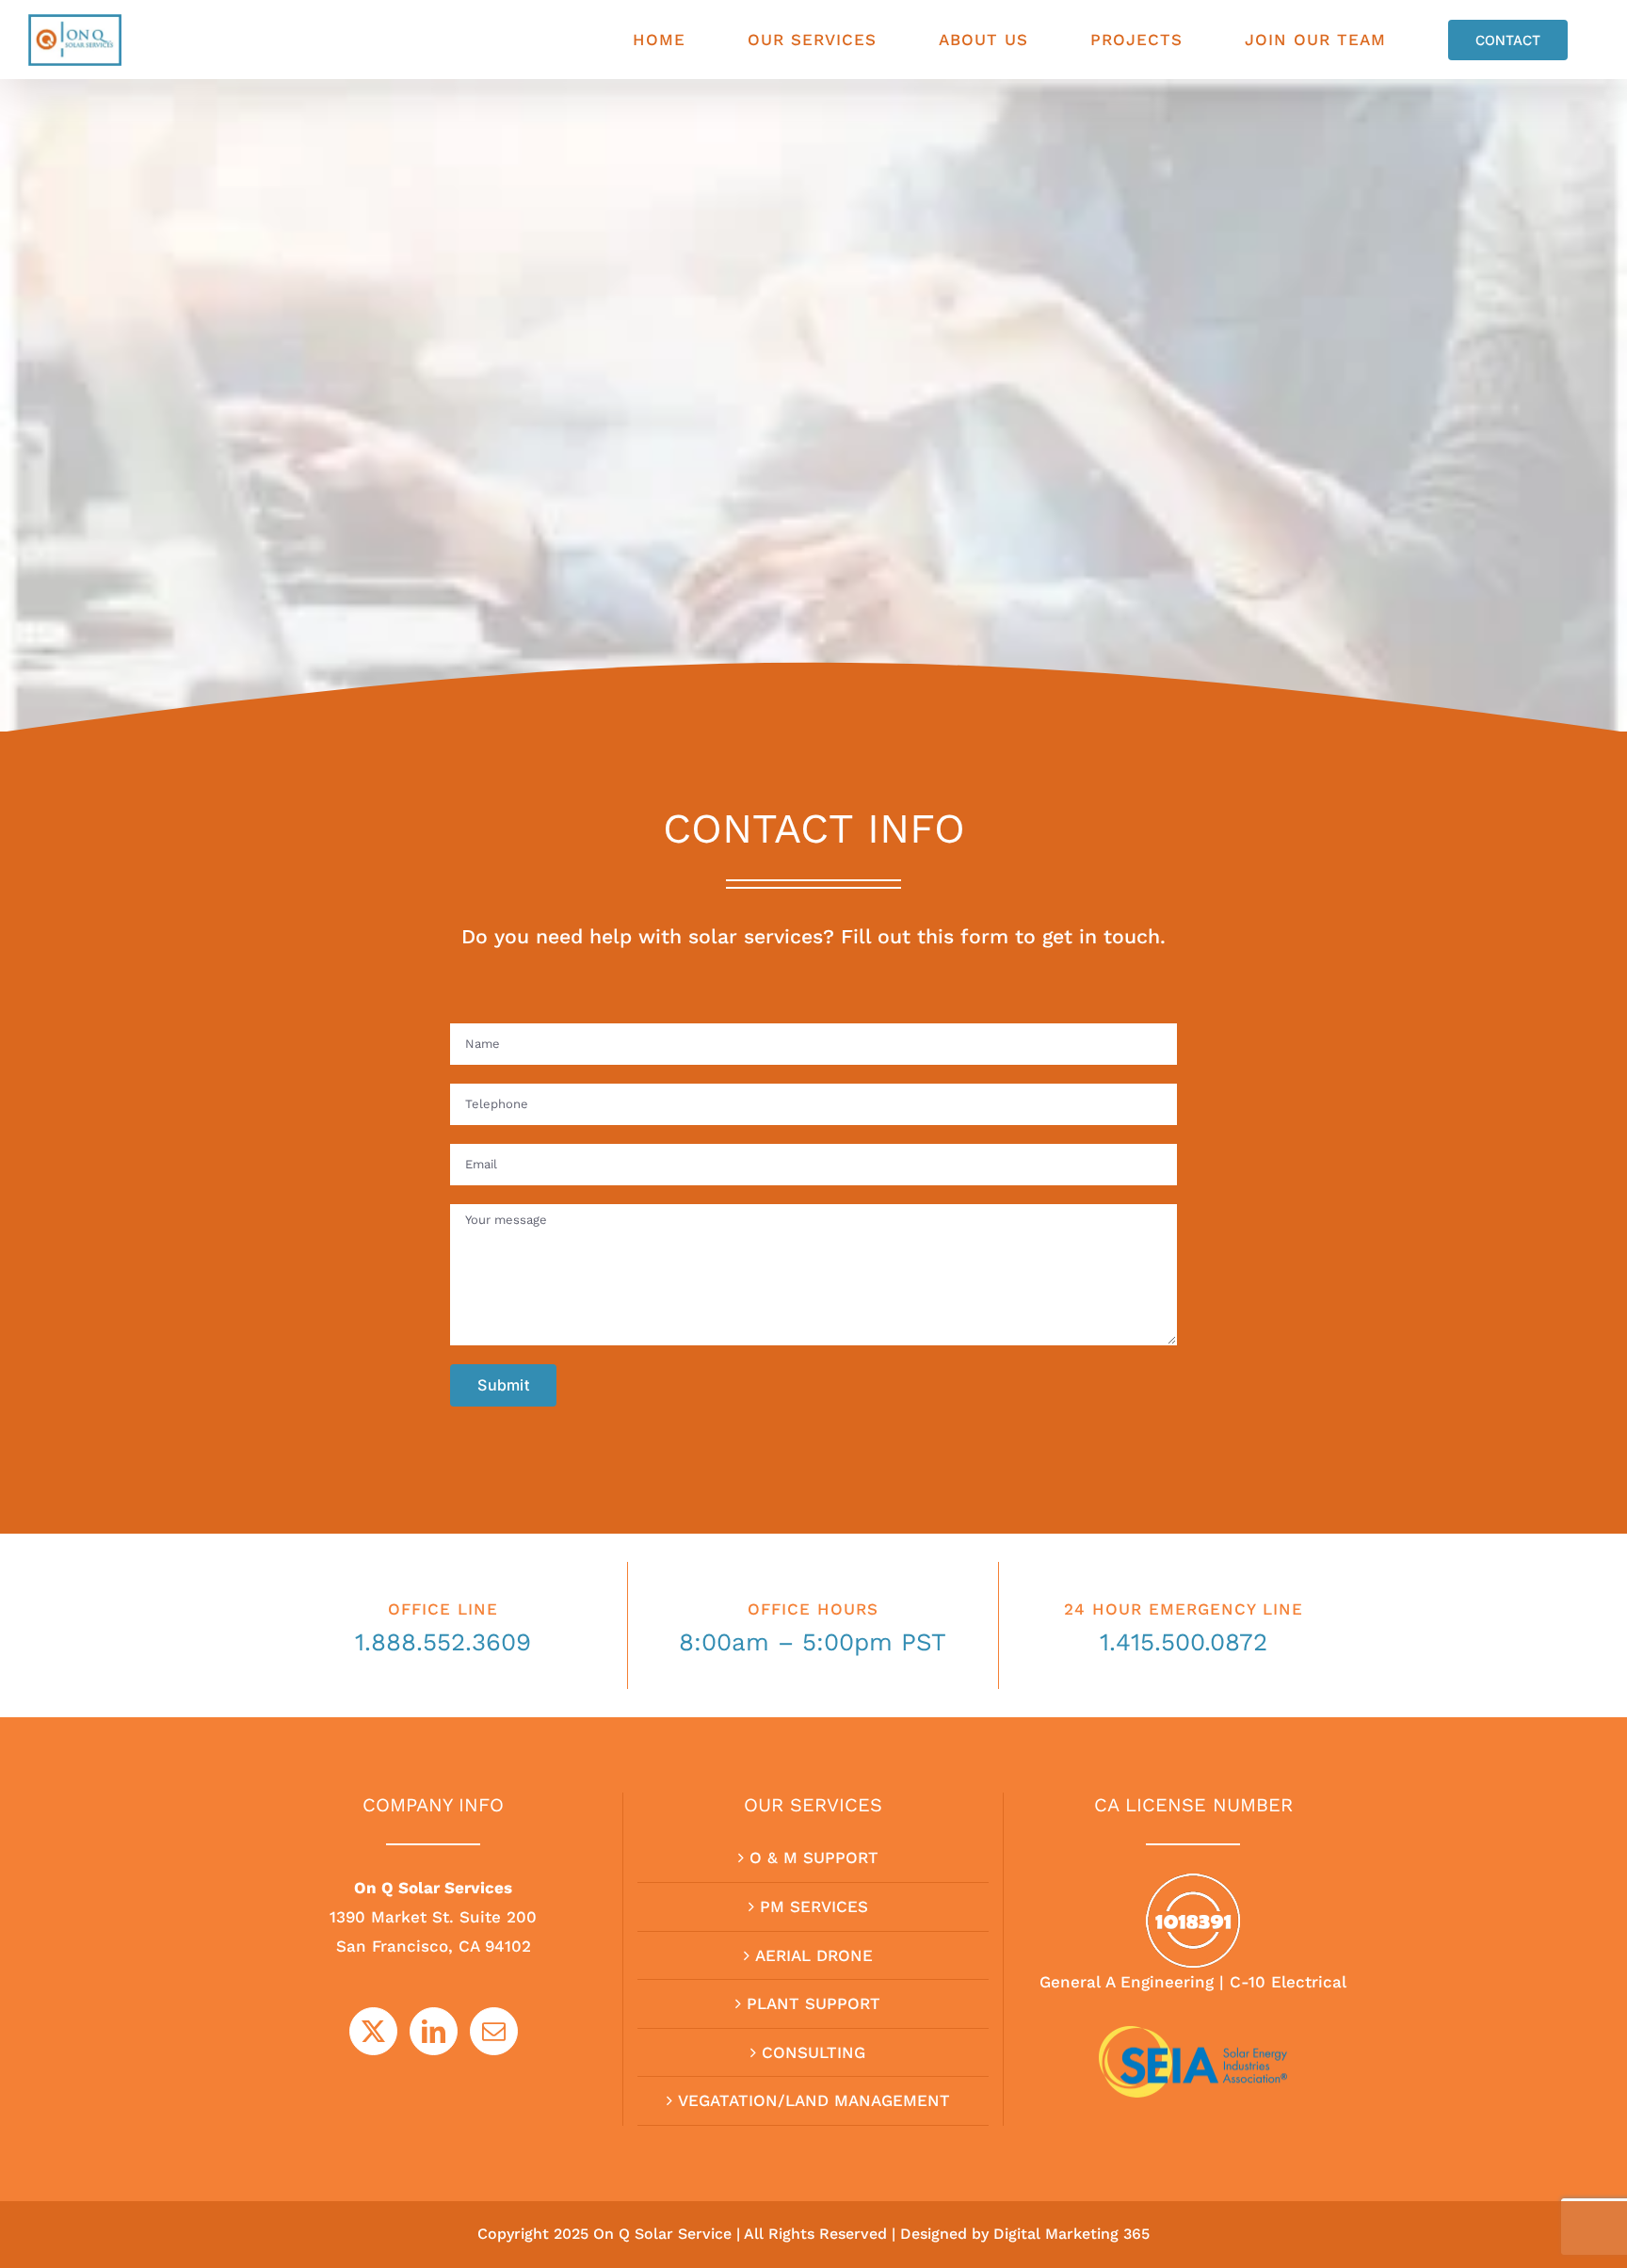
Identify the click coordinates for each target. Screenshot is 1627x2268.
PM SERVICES (814, 1906)
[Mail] (494, 2031)
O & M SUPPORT (814, 1858)
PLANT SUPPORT (813, 2003)
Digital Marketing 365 (1071, 2234)
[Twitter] (373, 2031)
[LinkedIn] (434, 2031)
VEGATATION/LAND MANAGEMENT (814, 2100)
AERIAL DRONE (814, 1955)
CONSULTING (813, 2052)
